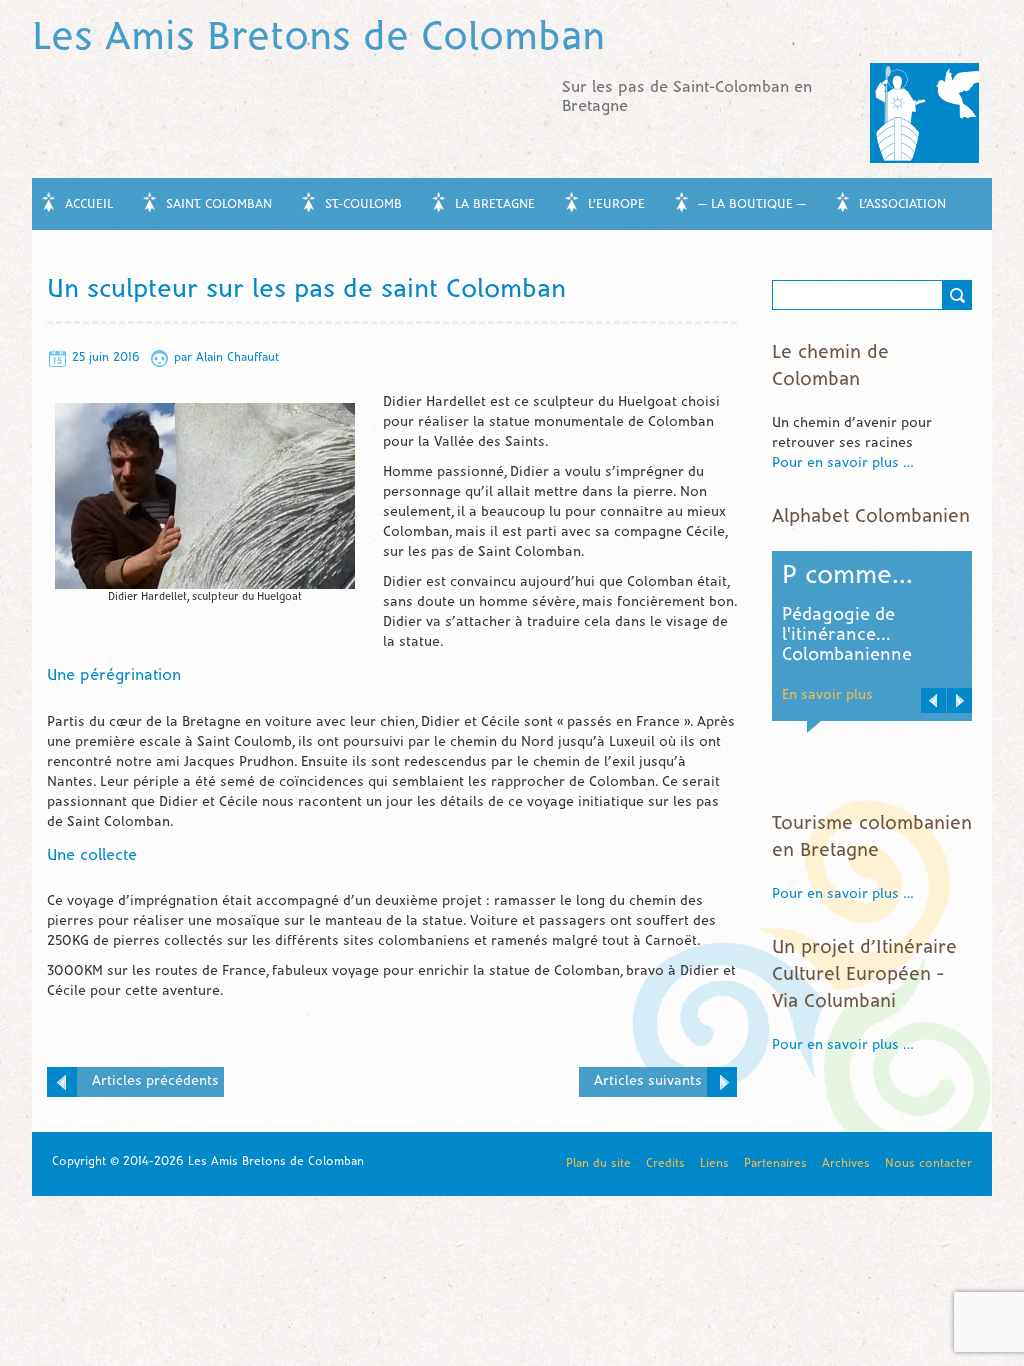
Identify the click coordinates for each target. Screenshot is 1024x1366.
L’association (902, 205)
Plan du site (598, 1163)
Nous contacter (928, 1163)
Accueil (89, 205)
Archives (846, 1163)
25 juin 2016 (106, 357)
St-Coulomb (363, 205)
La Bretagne (495, 205)
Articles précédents (155, 1081)
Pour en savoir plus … (843, 463)
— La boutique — (752, 205)
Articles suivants (648, 1081)
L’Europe (616, 205)
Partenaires (775, 1163)
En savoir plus (851, 655)
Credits (665, 1163)
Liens (714, 1163)
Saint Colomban (219, 205)
